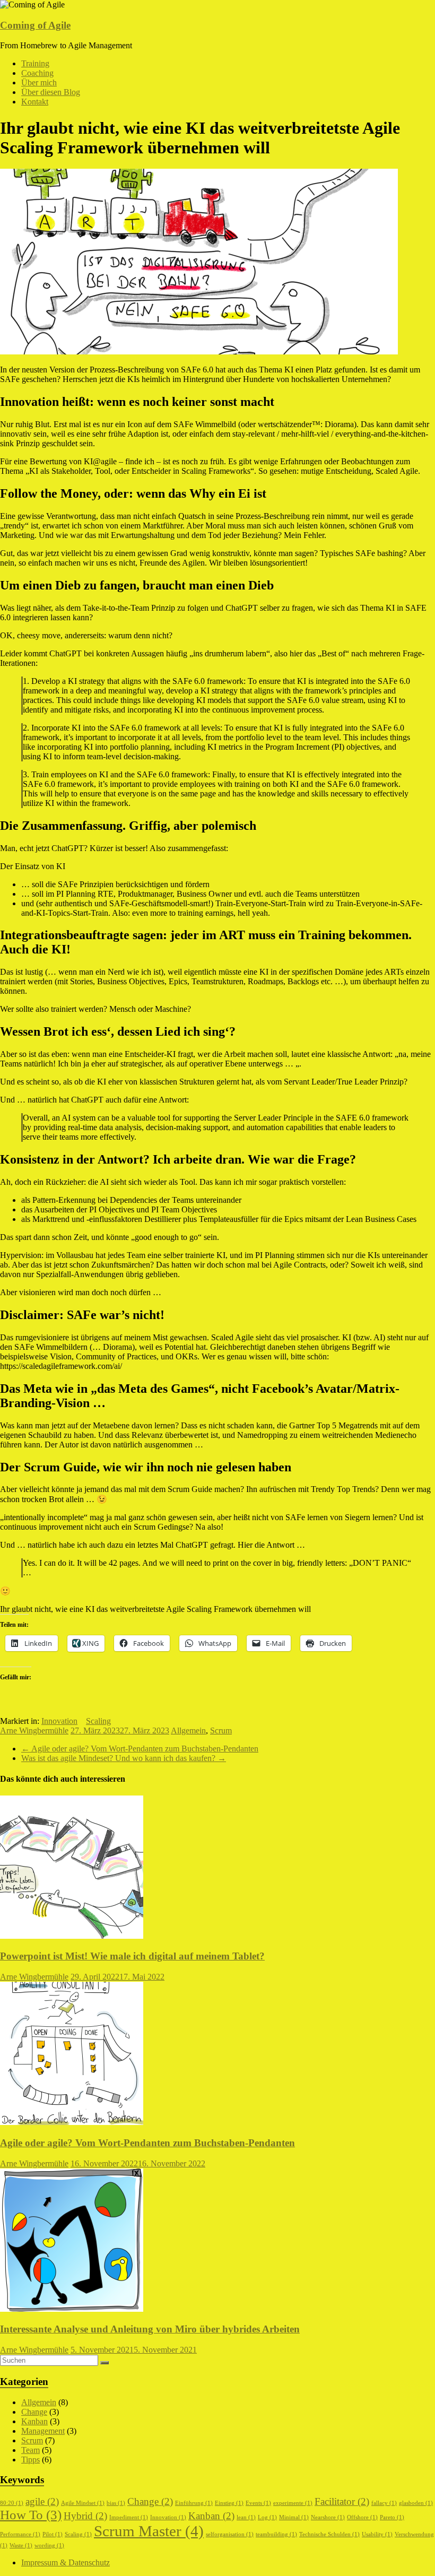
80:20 (12, 2503)
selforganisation (230, 2534)
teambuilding (276, 2534)
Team (31, 2450)
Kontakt (35, 102)
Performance (20, 2534)
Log (267, 2517)
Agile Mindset (83, 2503)
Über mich (39, 83)
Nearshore (328, 2517)
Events (258, 2503)
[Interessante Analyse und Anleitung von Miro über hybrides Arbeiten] (72, 2309)
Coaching (37, 73)
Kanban (34, 2421)
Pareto (392, 2517)
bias (116, 2503)
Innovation (59, 1721)
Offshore (362, 2517)
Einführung (194, 2503)
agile (42, 2501)
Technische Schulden (329, 2534)
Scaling (98, 1721)
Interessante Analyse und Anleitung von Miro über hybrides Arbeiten (150, 2329)
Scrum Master (149, 2531)
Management (43, 2431)
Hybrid (85, 2516)
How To (31, 2515)
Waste (21, 2545)
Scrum (221, 1731)
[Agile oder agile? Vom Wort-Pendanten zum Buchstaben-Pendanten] (72, 2122)
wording (49, 2545)
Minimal (294, 2517)
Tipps (31, 2460)
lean (246, 2517)
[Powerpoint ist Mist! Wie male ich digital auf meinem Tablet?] (72, 1936)
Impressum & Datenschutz (66, 2562)
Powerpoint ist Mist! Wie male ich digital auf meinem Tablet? (132, 1956)
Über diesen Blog (51, 92)
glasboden (416, 2503)
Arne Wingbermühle (34, 1731)
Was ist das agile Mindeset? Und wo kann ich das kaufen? (124, 1758)
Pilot (53, 2534)
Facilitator (342, 2501)
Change (34, 2412)
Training (35, 63)
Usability (377, 2534)
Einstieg (229, 2503)
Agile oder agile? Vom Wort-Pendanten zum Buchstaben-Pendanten (140, 1749)
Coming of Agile (35, 25)
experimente (293, 2503)
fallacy (384, 2503)
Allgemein (188, 1731)
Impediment (129, 2517)
